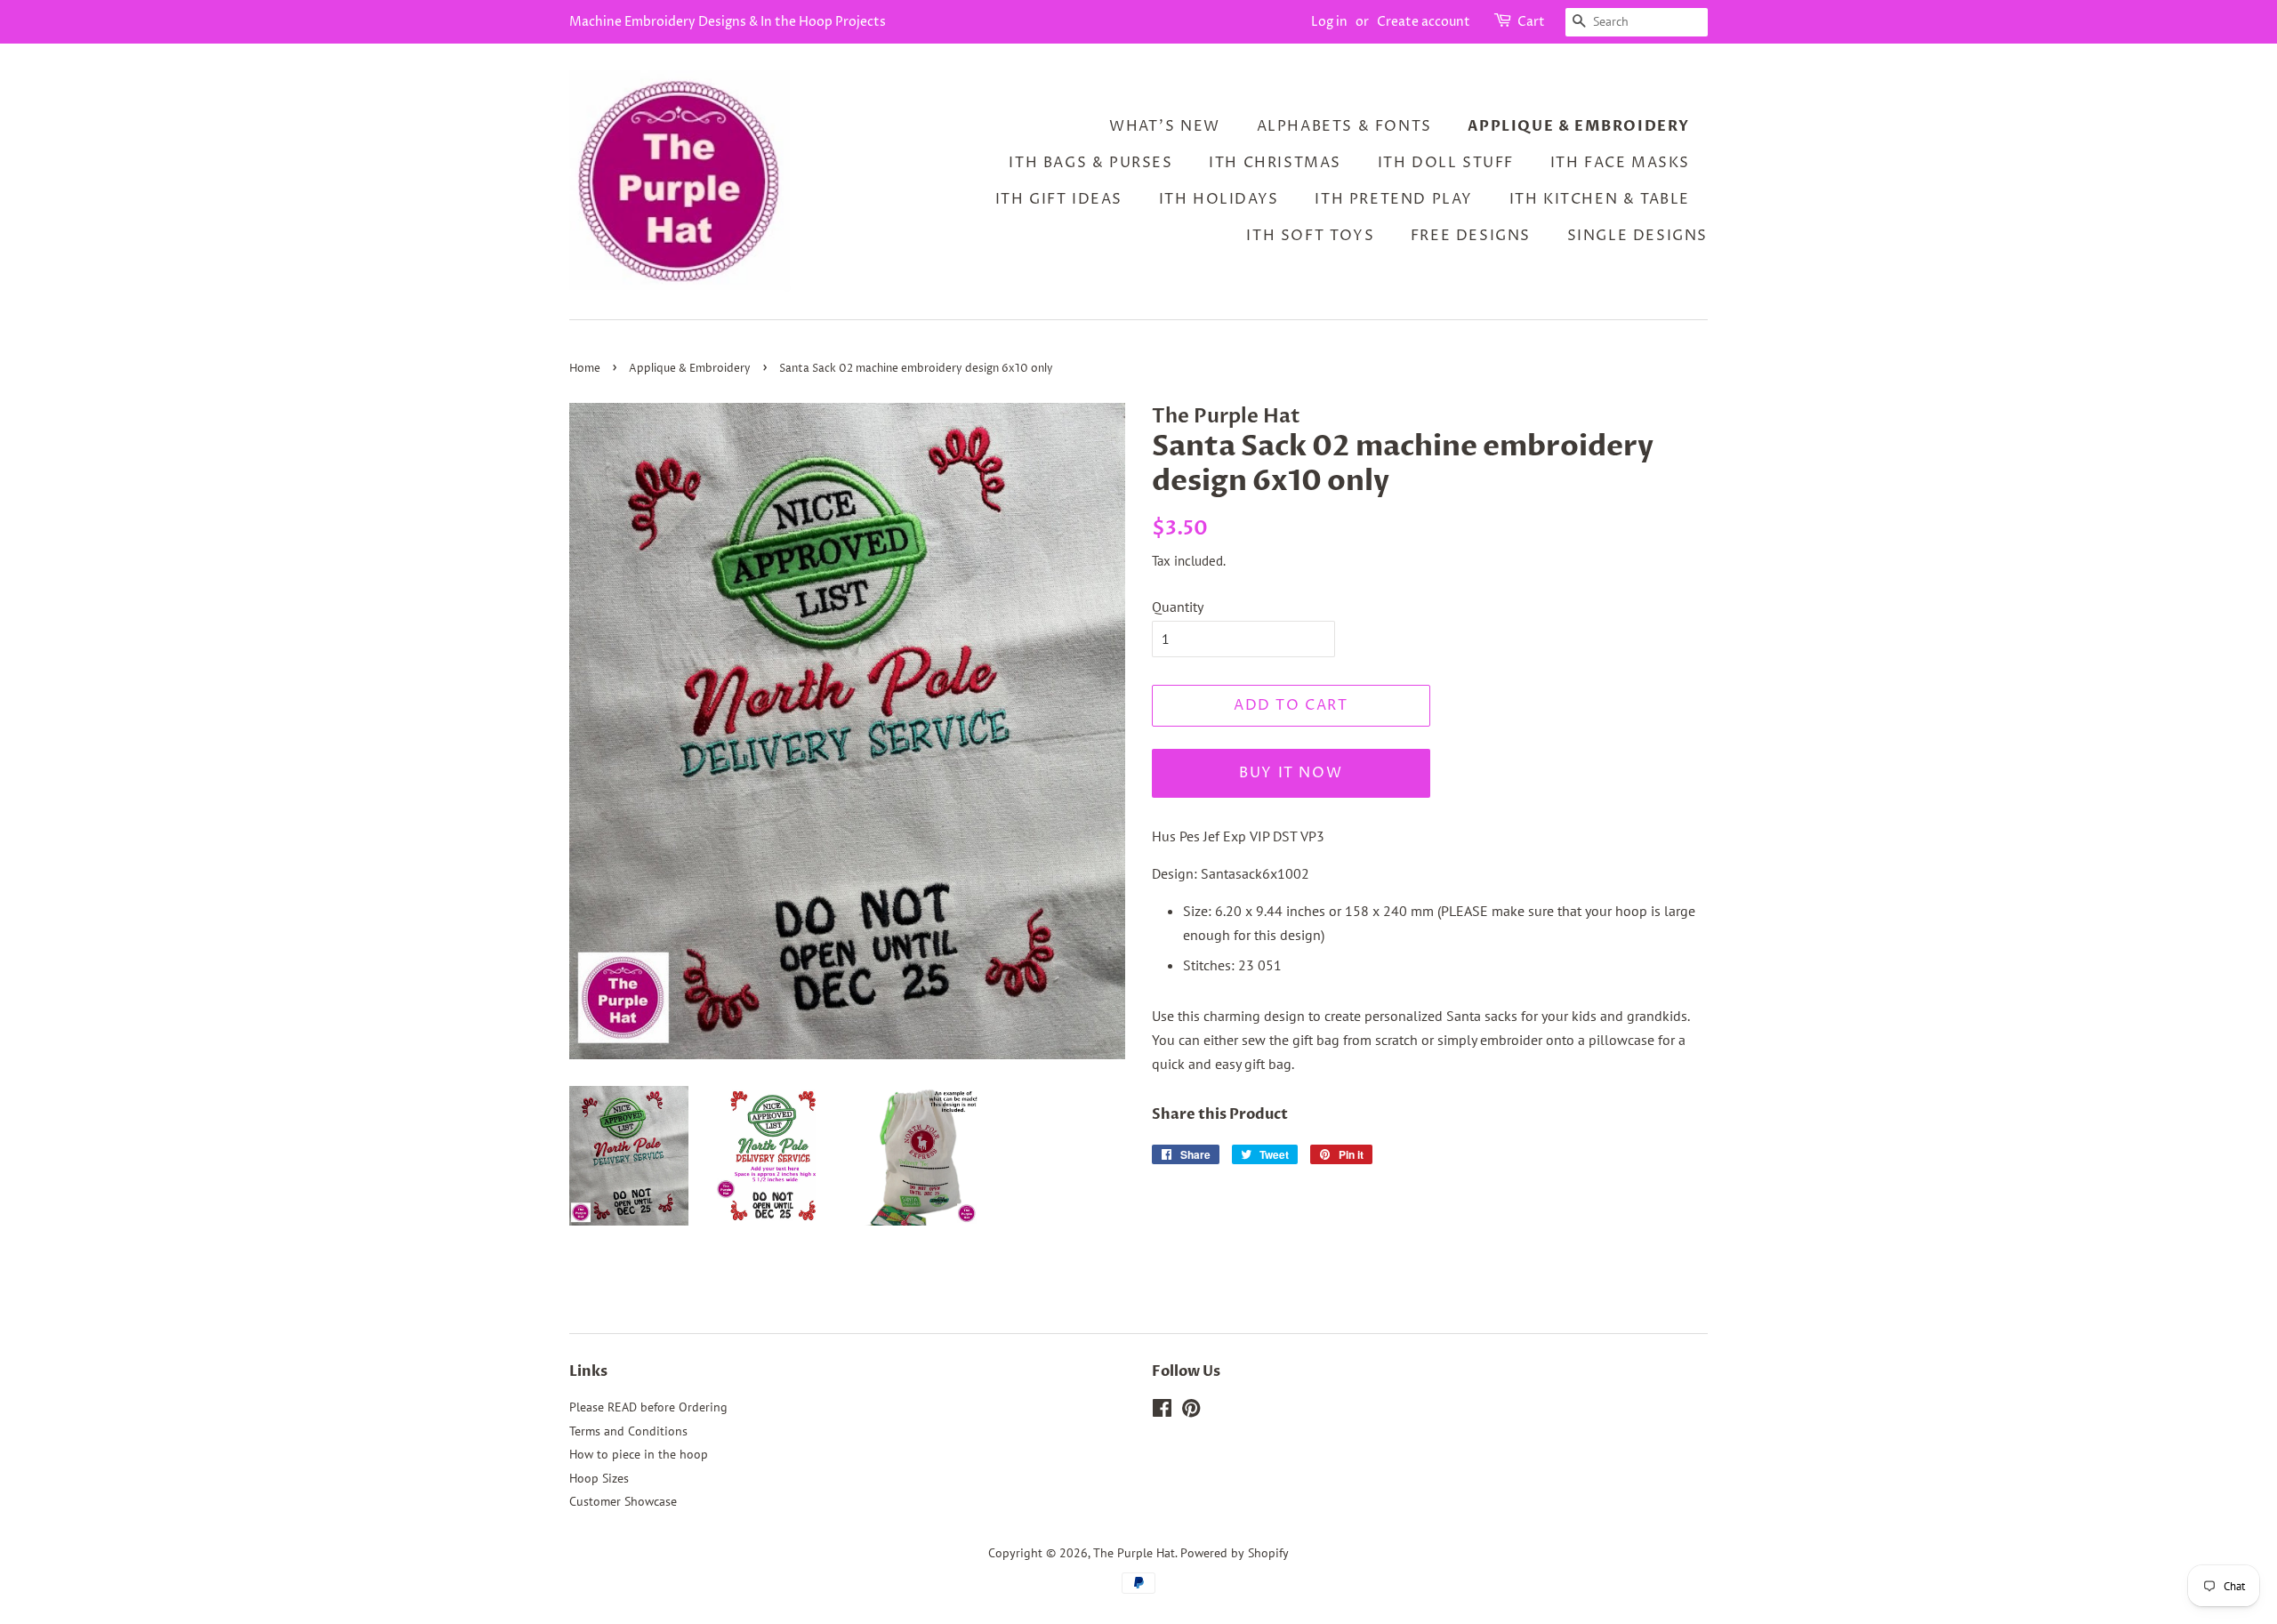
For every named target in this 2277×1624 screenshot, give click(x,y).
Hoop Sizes (599, 1478)
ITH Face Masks (1620, 163)
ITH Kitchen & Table (1600, 199)
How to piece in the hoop (639, 1454)
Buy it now (1291, 773)
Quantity (1178, 607)
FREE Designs (1471, 236)
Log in (1329, 22)
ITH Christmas (1275, 163)
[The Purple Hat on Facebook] (1162, 1411)
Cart (1531, 22)
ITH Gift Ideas (1059, 199)
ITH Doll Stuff (1446, 163)
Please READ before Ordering (648, 1407)
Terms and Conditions (628, 1431)
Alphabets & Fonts (1344, 126)
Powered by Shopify (1235, 1553)
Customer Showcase (623, 1501)
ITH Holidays (1219, 199)
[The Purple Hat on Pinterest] (1191, 1411)
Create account (1424, 22)
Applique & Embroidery (1579, 126)
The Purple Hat (1134, 1553)
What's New (1165, 126)
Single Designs (1637, 236)
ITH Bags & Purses (1090, 163)
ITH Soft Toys (1310, 236)
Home (585, 369)
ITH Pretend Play (1394, 199)
